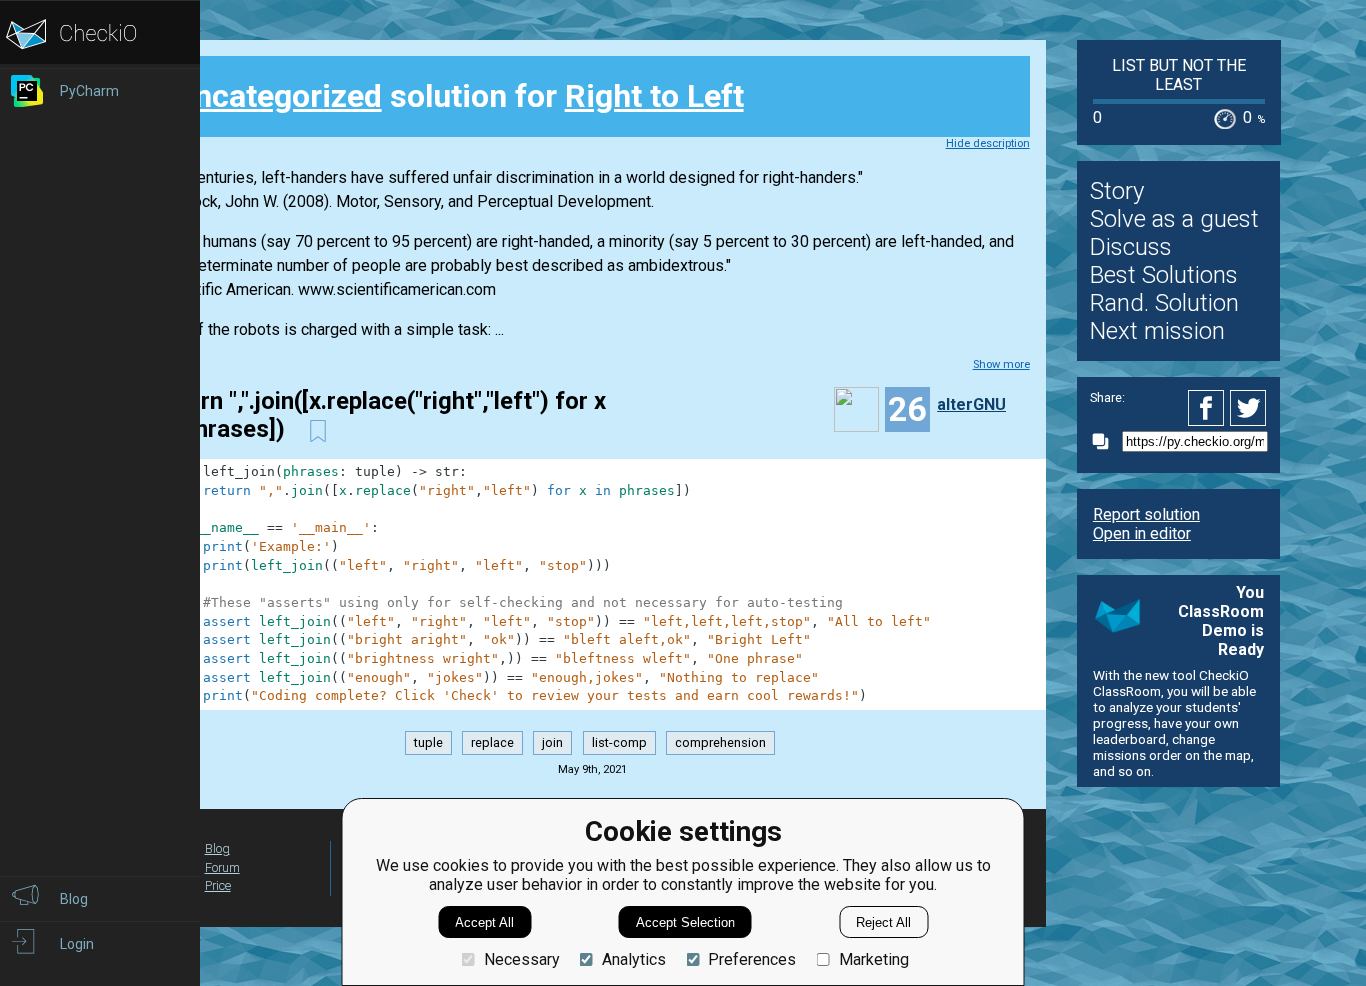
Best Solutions (1164, 275)
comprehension (720, 742)
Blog (217, 848)
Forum (222, 867)
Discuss (1131, 247)
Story (1117, 191)
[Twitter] (1249, 408)
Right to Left (654, 96)
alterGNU (971, 404)
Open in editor (1142, 533)
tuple (428, 742)
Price (218, 885)
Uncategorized (277, 96)
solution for (458, 96)
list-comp (619, 742)
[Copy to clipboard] (1106, 441)
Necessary (521, 959)
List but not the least (1179, 75)
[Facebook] (1209, 408)
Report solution (1146, 514)
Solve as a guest (1174, 219)
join (552, 742)
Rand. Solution (1164, 303)
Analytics (634, 959)
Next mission (1157, 331)
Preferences (752, 959)
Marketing (873, 959)
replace (492, 742)
